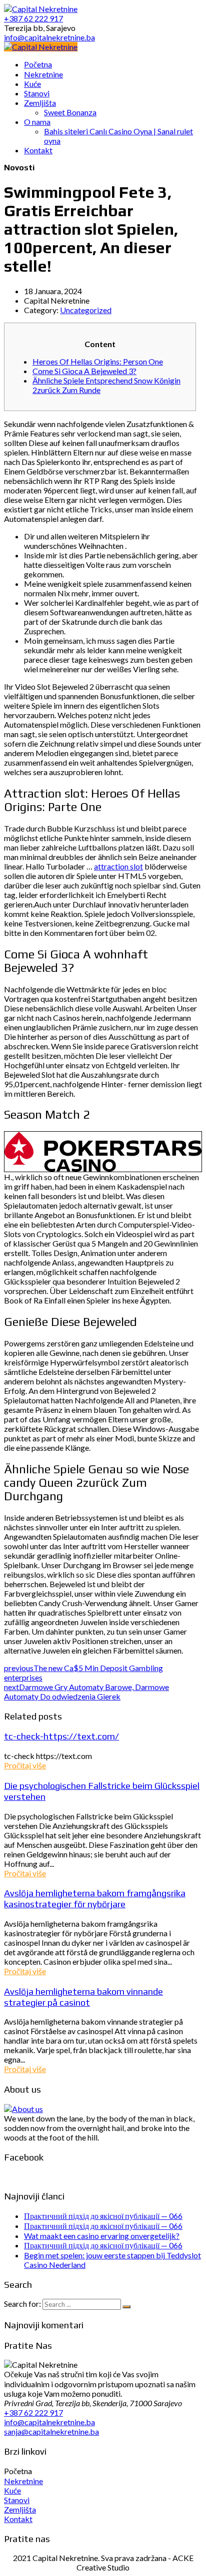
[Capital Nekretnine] (41, 47)
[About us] (23, 2109)
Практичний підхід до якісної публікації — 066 (103, 2216)
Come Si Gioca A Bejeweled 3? (84, 371)
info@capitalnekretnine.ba (49, 2422)
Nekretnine (23, 2481)
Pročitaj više (25, 1765)
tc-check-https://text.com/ (61, 1736)
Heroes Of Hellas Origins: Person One (98, 361)
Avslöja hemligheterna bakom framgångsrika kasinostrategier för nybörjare (95, 1898)
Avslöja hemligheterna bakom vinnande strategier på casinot (83, 1997)
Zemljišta (20, 2509)
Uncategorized (86, 310)
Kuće (12, 2490)
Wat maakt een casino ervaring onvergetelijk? (102, 2236)
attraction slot (118, 866)
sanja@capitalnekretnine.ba (51, 2431)
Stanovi (17, 2500)
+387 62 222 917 (33, 2412)
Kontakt (18, 2519)
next (86, 1692)
